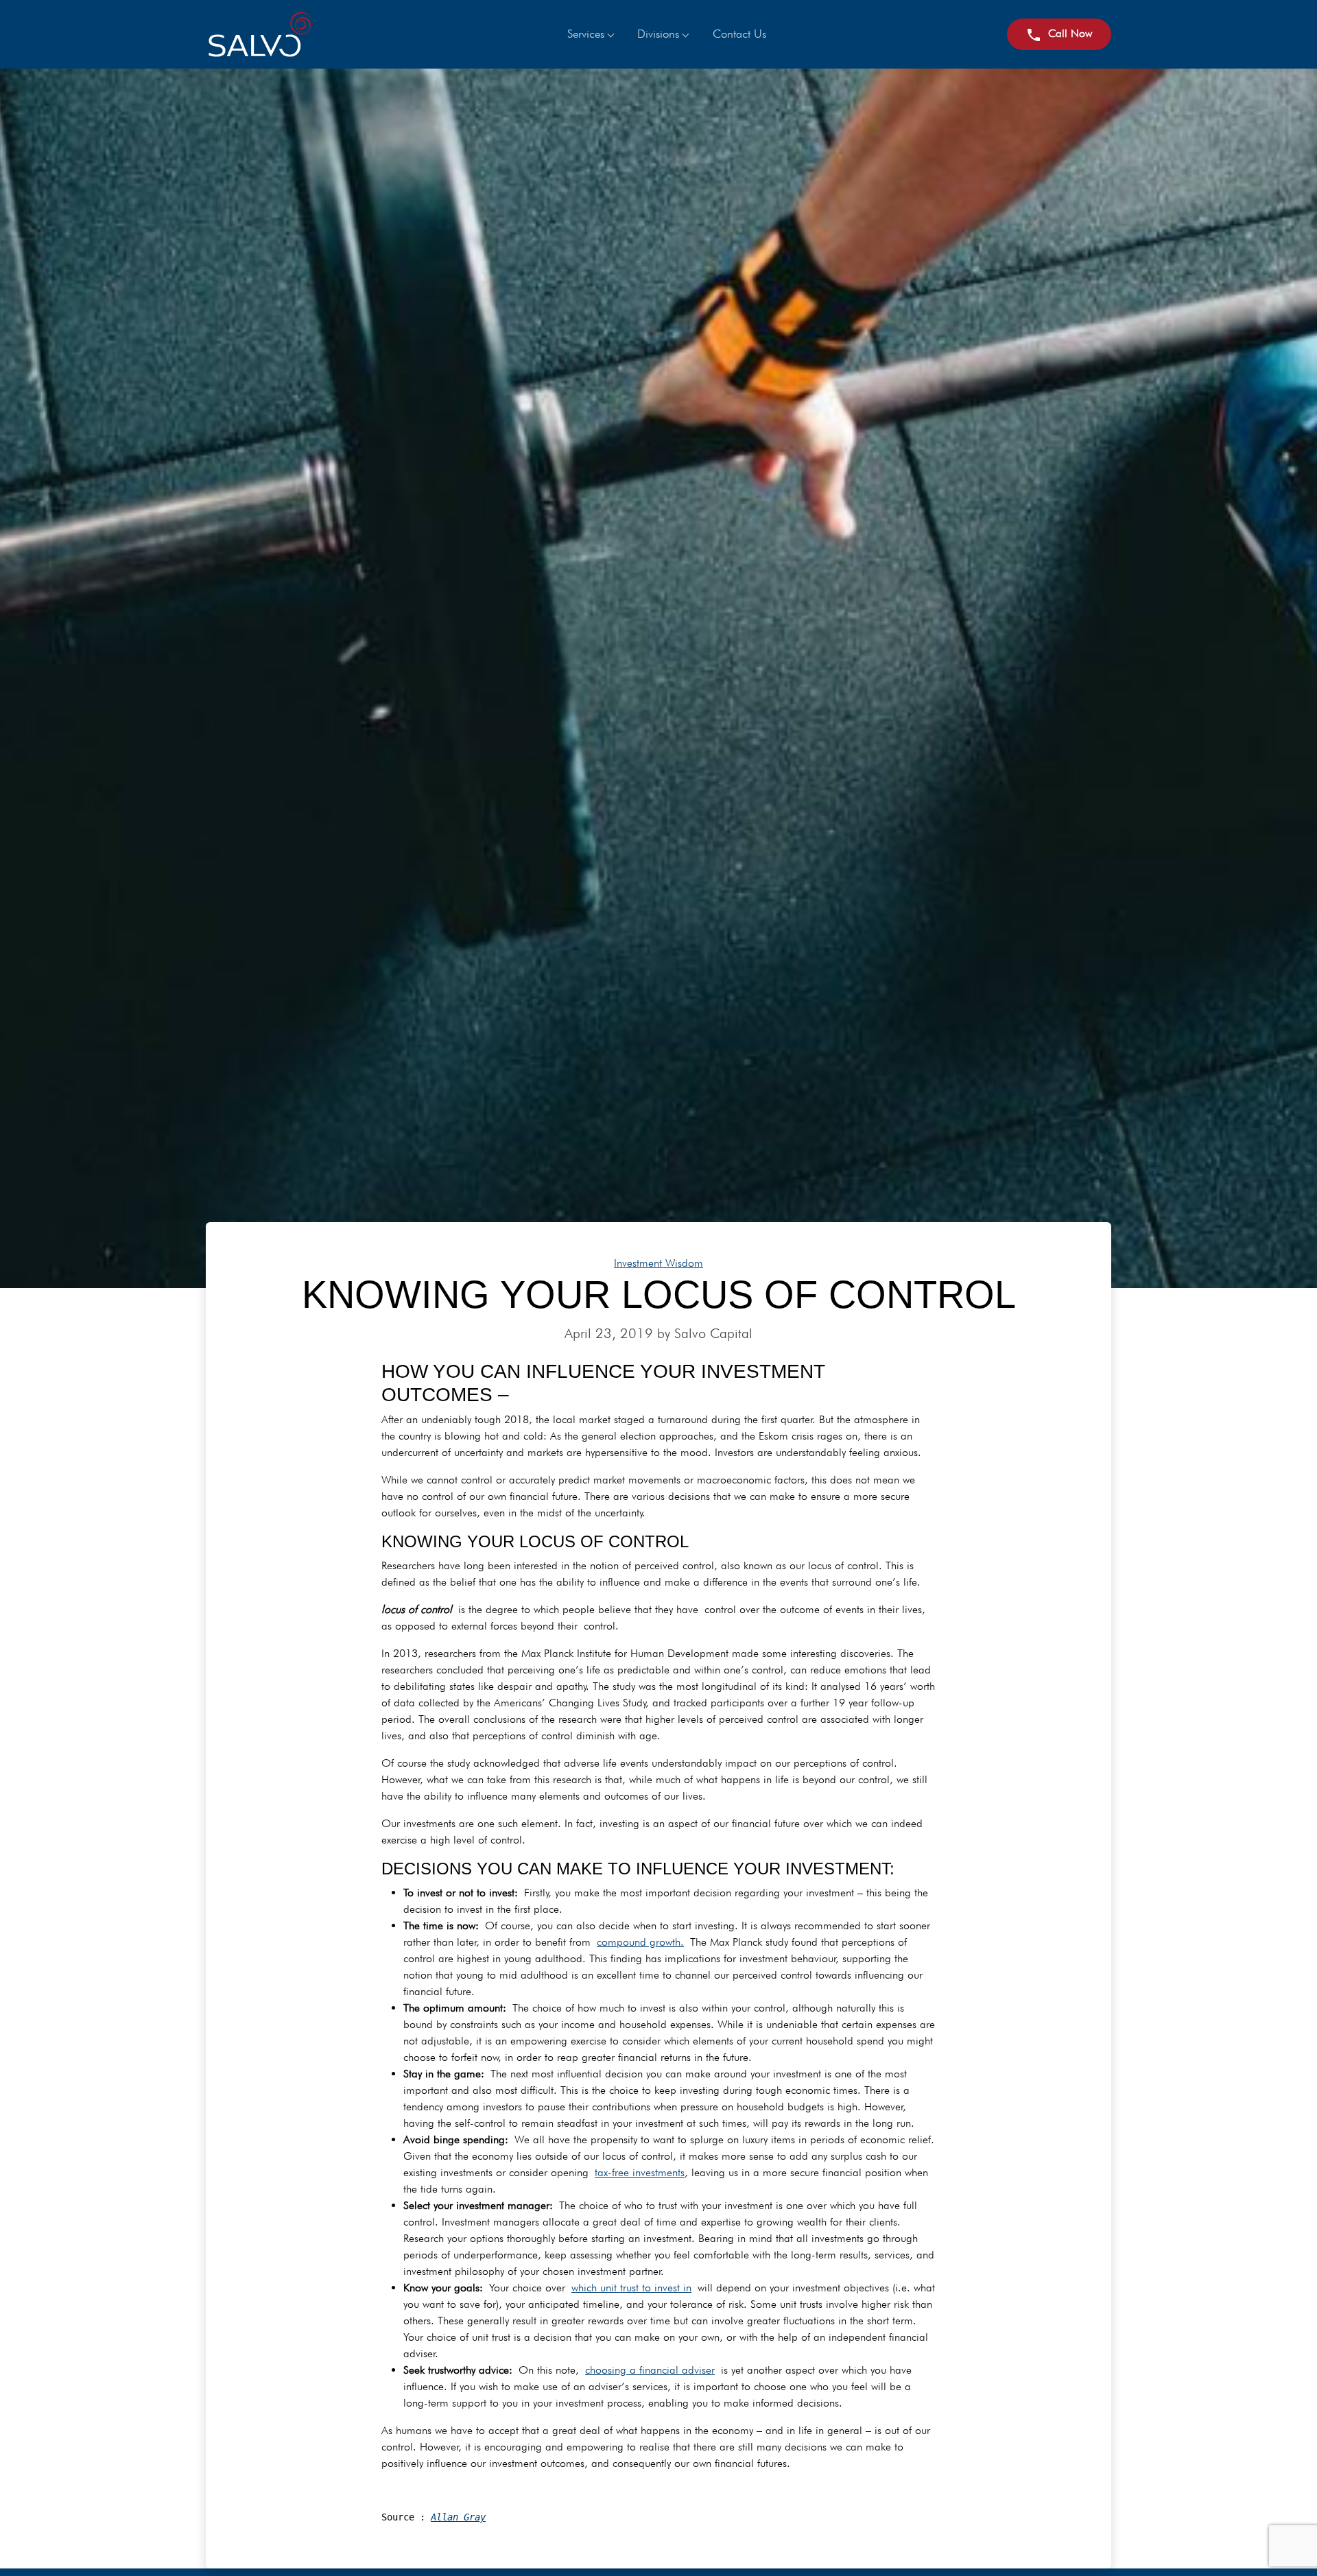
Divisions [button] (658, 34)
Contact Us (739, 34)
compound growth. (640, 1942)
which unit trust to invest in (631, 2288)
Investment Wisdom (658, 1263)
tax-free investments (640, 2172)
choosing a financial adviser (650, 2370)
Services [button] (586, 34)
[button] (1059, 34)
